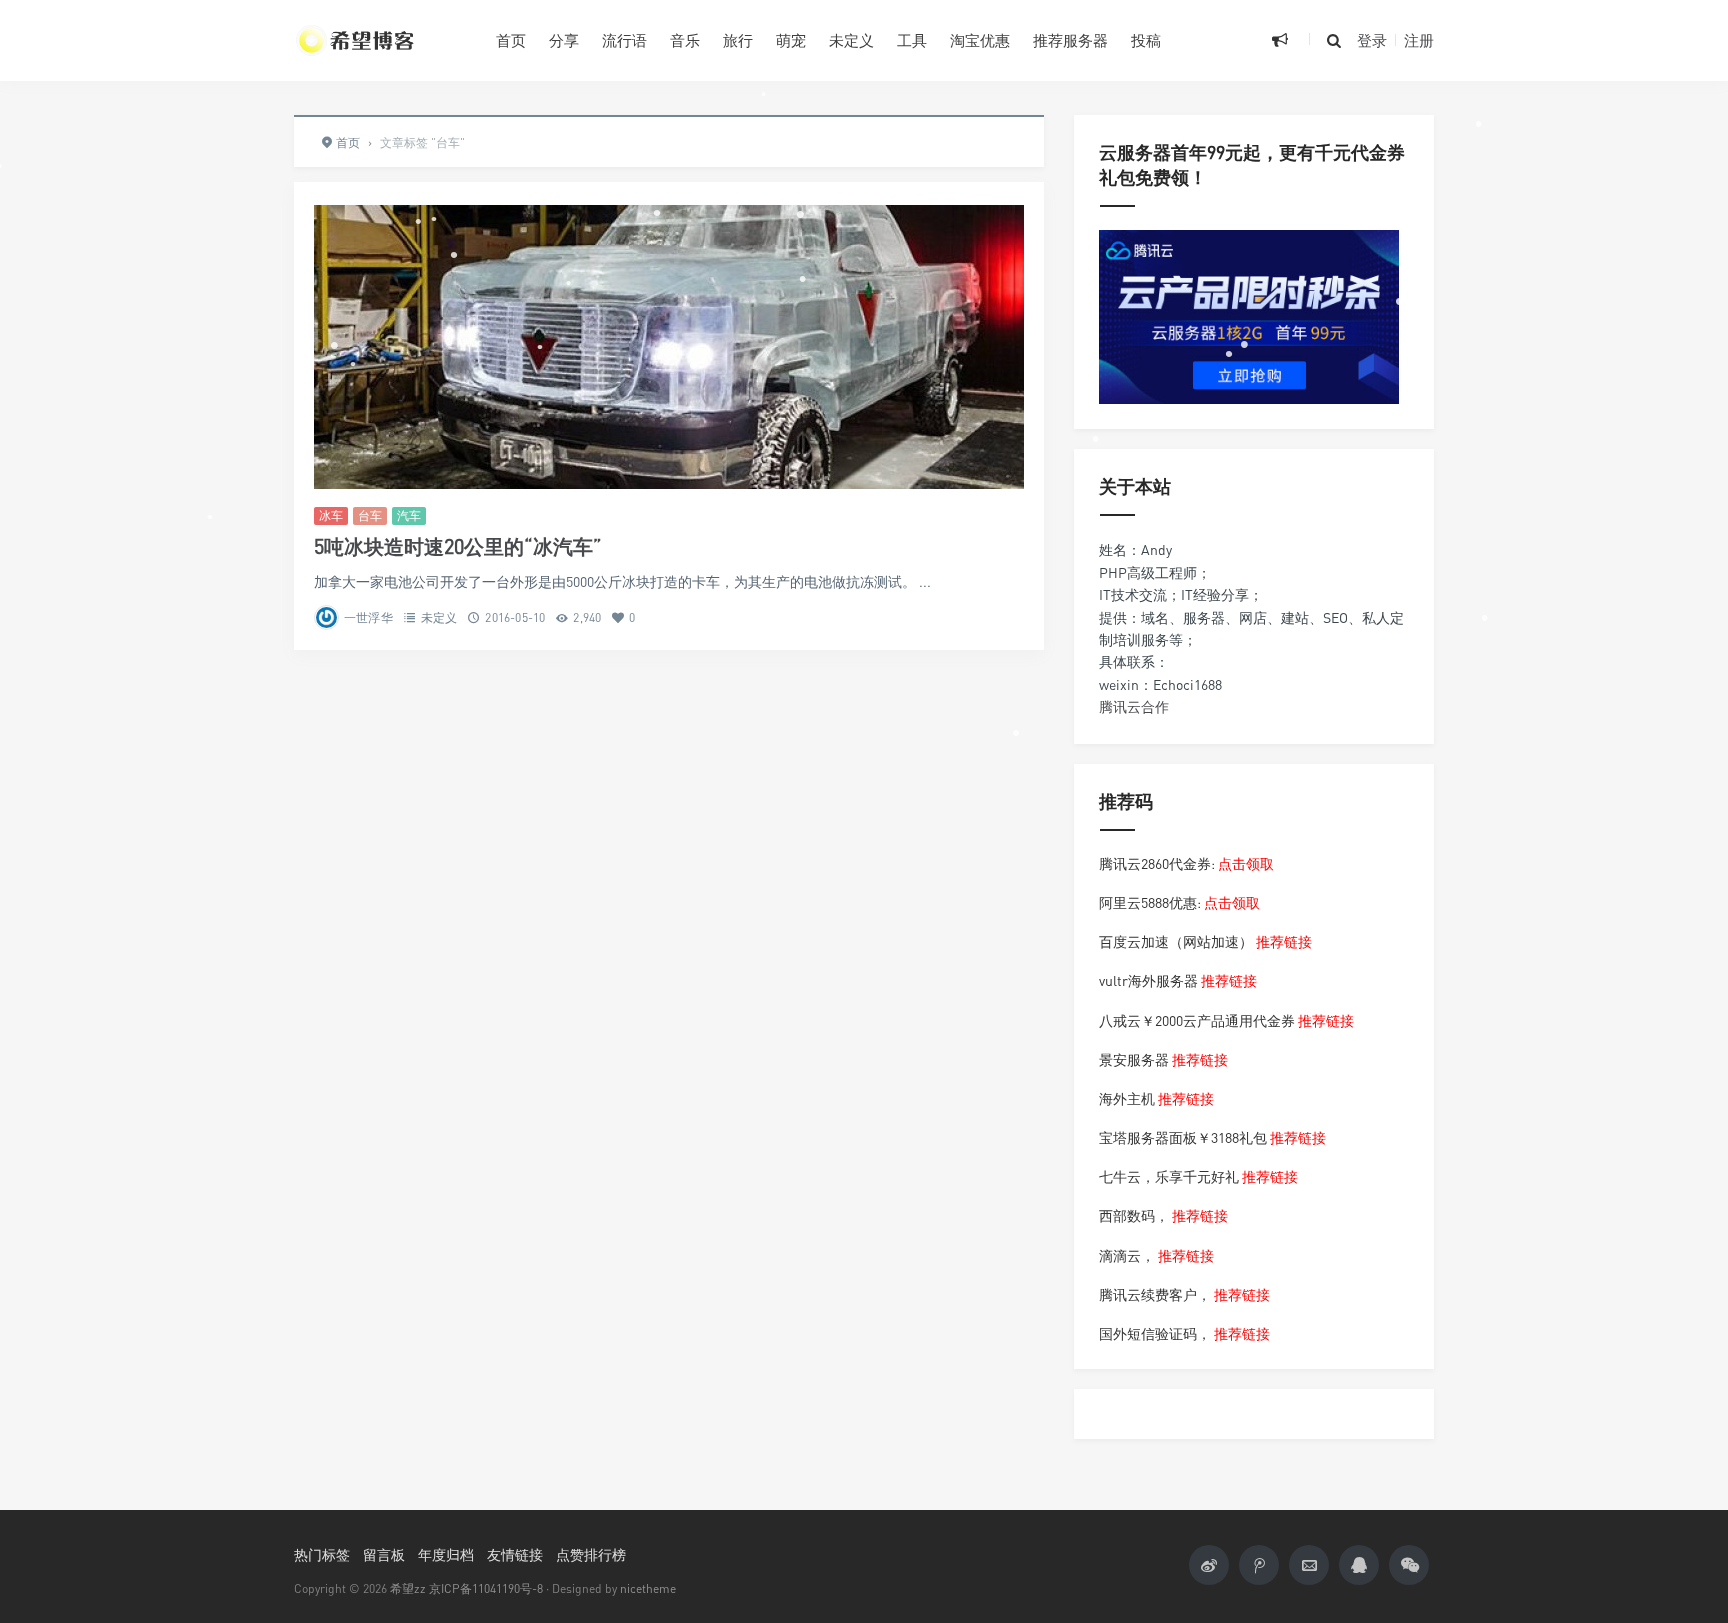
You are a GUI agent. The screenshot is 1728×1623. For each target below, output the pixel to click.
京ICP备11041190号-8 (486, 1588)
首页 (511, 40)
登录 (1372, 40)
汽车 (409, 515)
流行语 (624, 40)
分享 (564, 40)
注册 (1419, 40)
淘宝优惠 (980, 40)
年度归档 (446, 1554)
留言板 (384, 1554)
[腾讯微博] (1259, 1565)
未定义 (851, 40)
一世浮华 (368, 617)
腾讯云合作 (1134, 706)
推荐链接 (1284, 941)
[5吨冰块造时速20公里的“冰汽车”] (669, 347)
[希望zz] (380, 40)
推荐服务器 (1070, 40)
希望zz (408, 1588)
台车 (370, 515)
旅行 (738, 40)
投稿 (1146, 40)
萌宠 (791, 40)
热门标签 (322, 1554)
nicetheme (648, 1588)
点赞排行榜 (591, 1554)
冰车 (331, 515)
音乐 (685, 40)
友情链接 (515, 1554)
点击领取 (1246, 863)
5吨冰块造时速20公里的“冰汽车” (458, 546)
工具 (912, 40)
